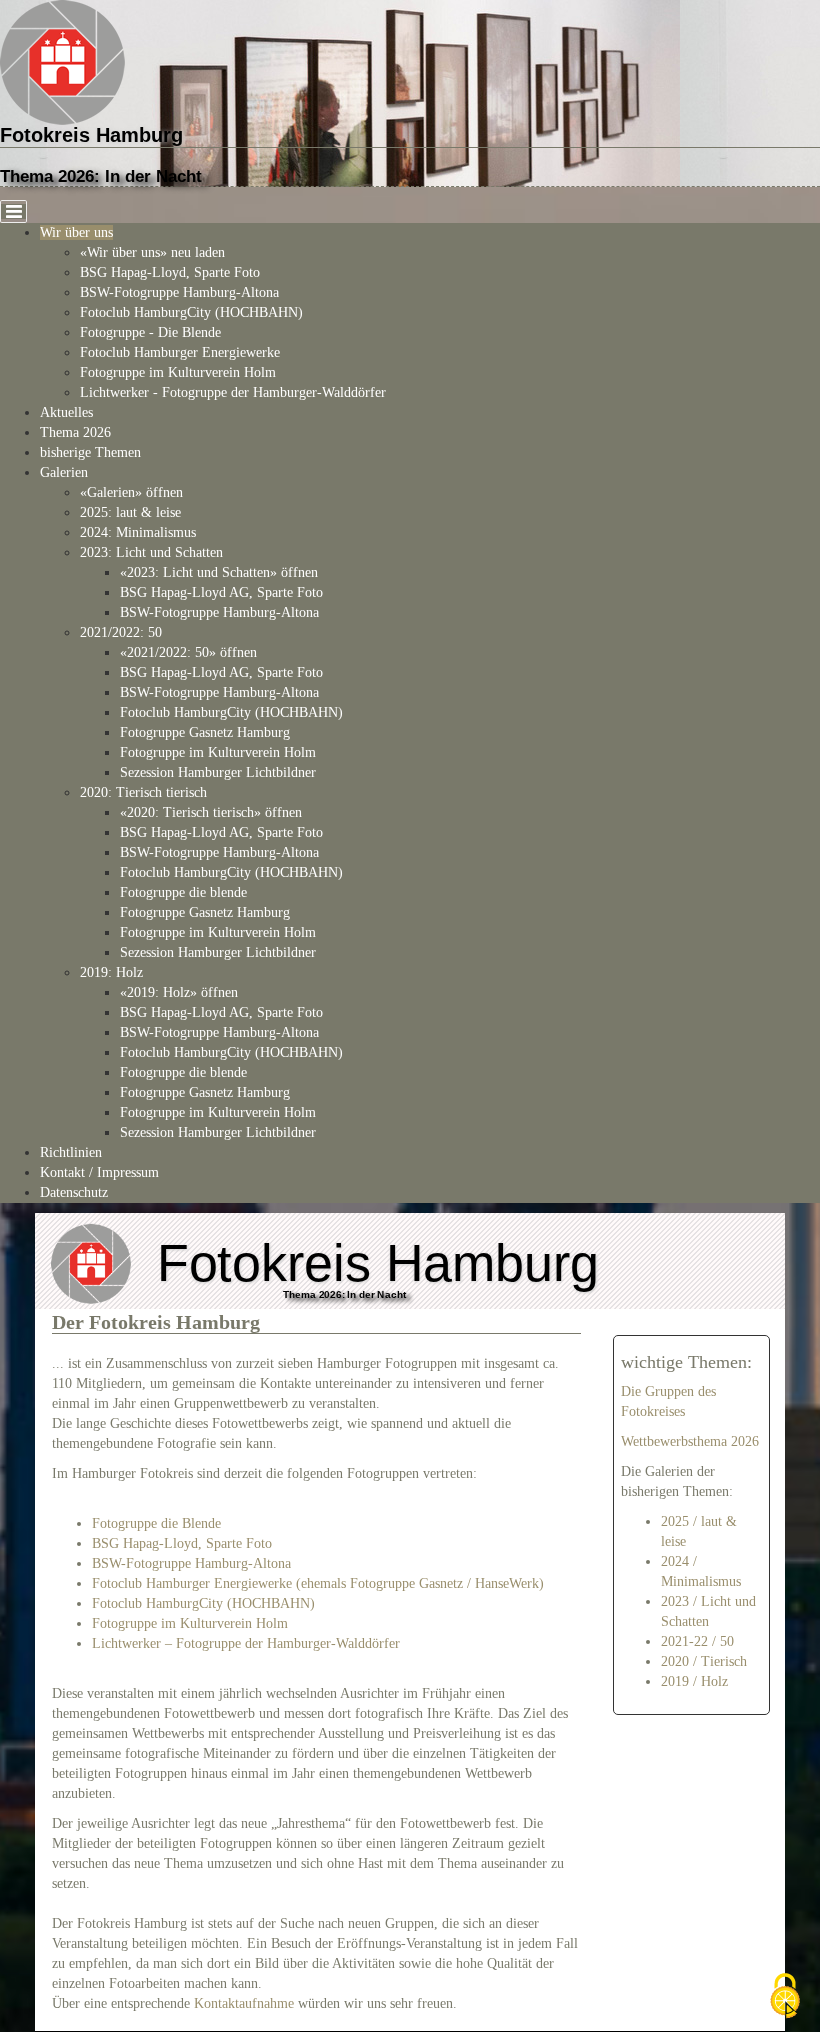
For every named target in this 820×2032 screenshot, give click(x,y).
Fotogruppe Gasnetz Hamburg (205, 732)
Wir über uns (76, 232)
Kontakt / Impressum (99, 1172)
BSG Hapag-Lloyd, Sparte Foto (170, 272)
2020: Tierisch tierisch (143, 792)
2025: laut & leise (130, 512)
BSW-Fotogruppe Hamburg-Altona (179, 292)
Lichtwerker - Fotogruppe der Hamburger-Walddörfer (233, 392)
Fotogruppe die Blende (156, 1523)
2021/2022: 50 (121, 632)
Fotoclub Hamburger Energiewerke (180, 352)
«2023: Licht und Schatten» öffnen (219, 572)
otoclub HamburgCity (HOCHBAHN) (207, 1603)
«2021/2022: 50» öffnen (188, 652)
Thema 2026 (75, 432)
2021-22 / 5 (694, 1641)
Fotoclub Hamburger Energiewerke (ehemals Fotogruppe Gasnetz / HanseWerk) (318, 1583)
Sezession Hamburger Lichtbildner (218, 772)
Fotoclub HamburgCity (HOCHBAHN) (191, 312)
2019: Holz (111, 972)
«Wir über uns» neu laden (152, 252)
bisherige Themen (90, 452)
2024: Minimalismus (138, 532)
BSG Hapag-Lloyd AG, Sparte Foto (221, 592)
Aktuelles (66, 412)
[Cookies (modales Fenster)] (785, 1997)
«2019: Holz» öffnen (179, 992)
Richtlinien (71, 1152)
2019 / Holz (694, 1681)
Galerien (64, 472)
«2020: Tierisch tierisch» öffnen (211, 812)
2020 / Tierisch (704, 1661)
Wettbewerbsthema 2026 (690, 1441)
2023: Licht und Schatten (151, 552)
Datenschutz (74, 1192)
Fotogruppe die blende (183, 892)
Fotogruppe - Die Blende (150, 332)
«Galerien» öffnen (131, 492)
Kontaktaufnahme (244, 2003)
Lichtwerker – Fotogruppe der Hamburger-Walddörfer (246, 1643)
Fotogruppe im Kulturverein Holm (178, 372)
